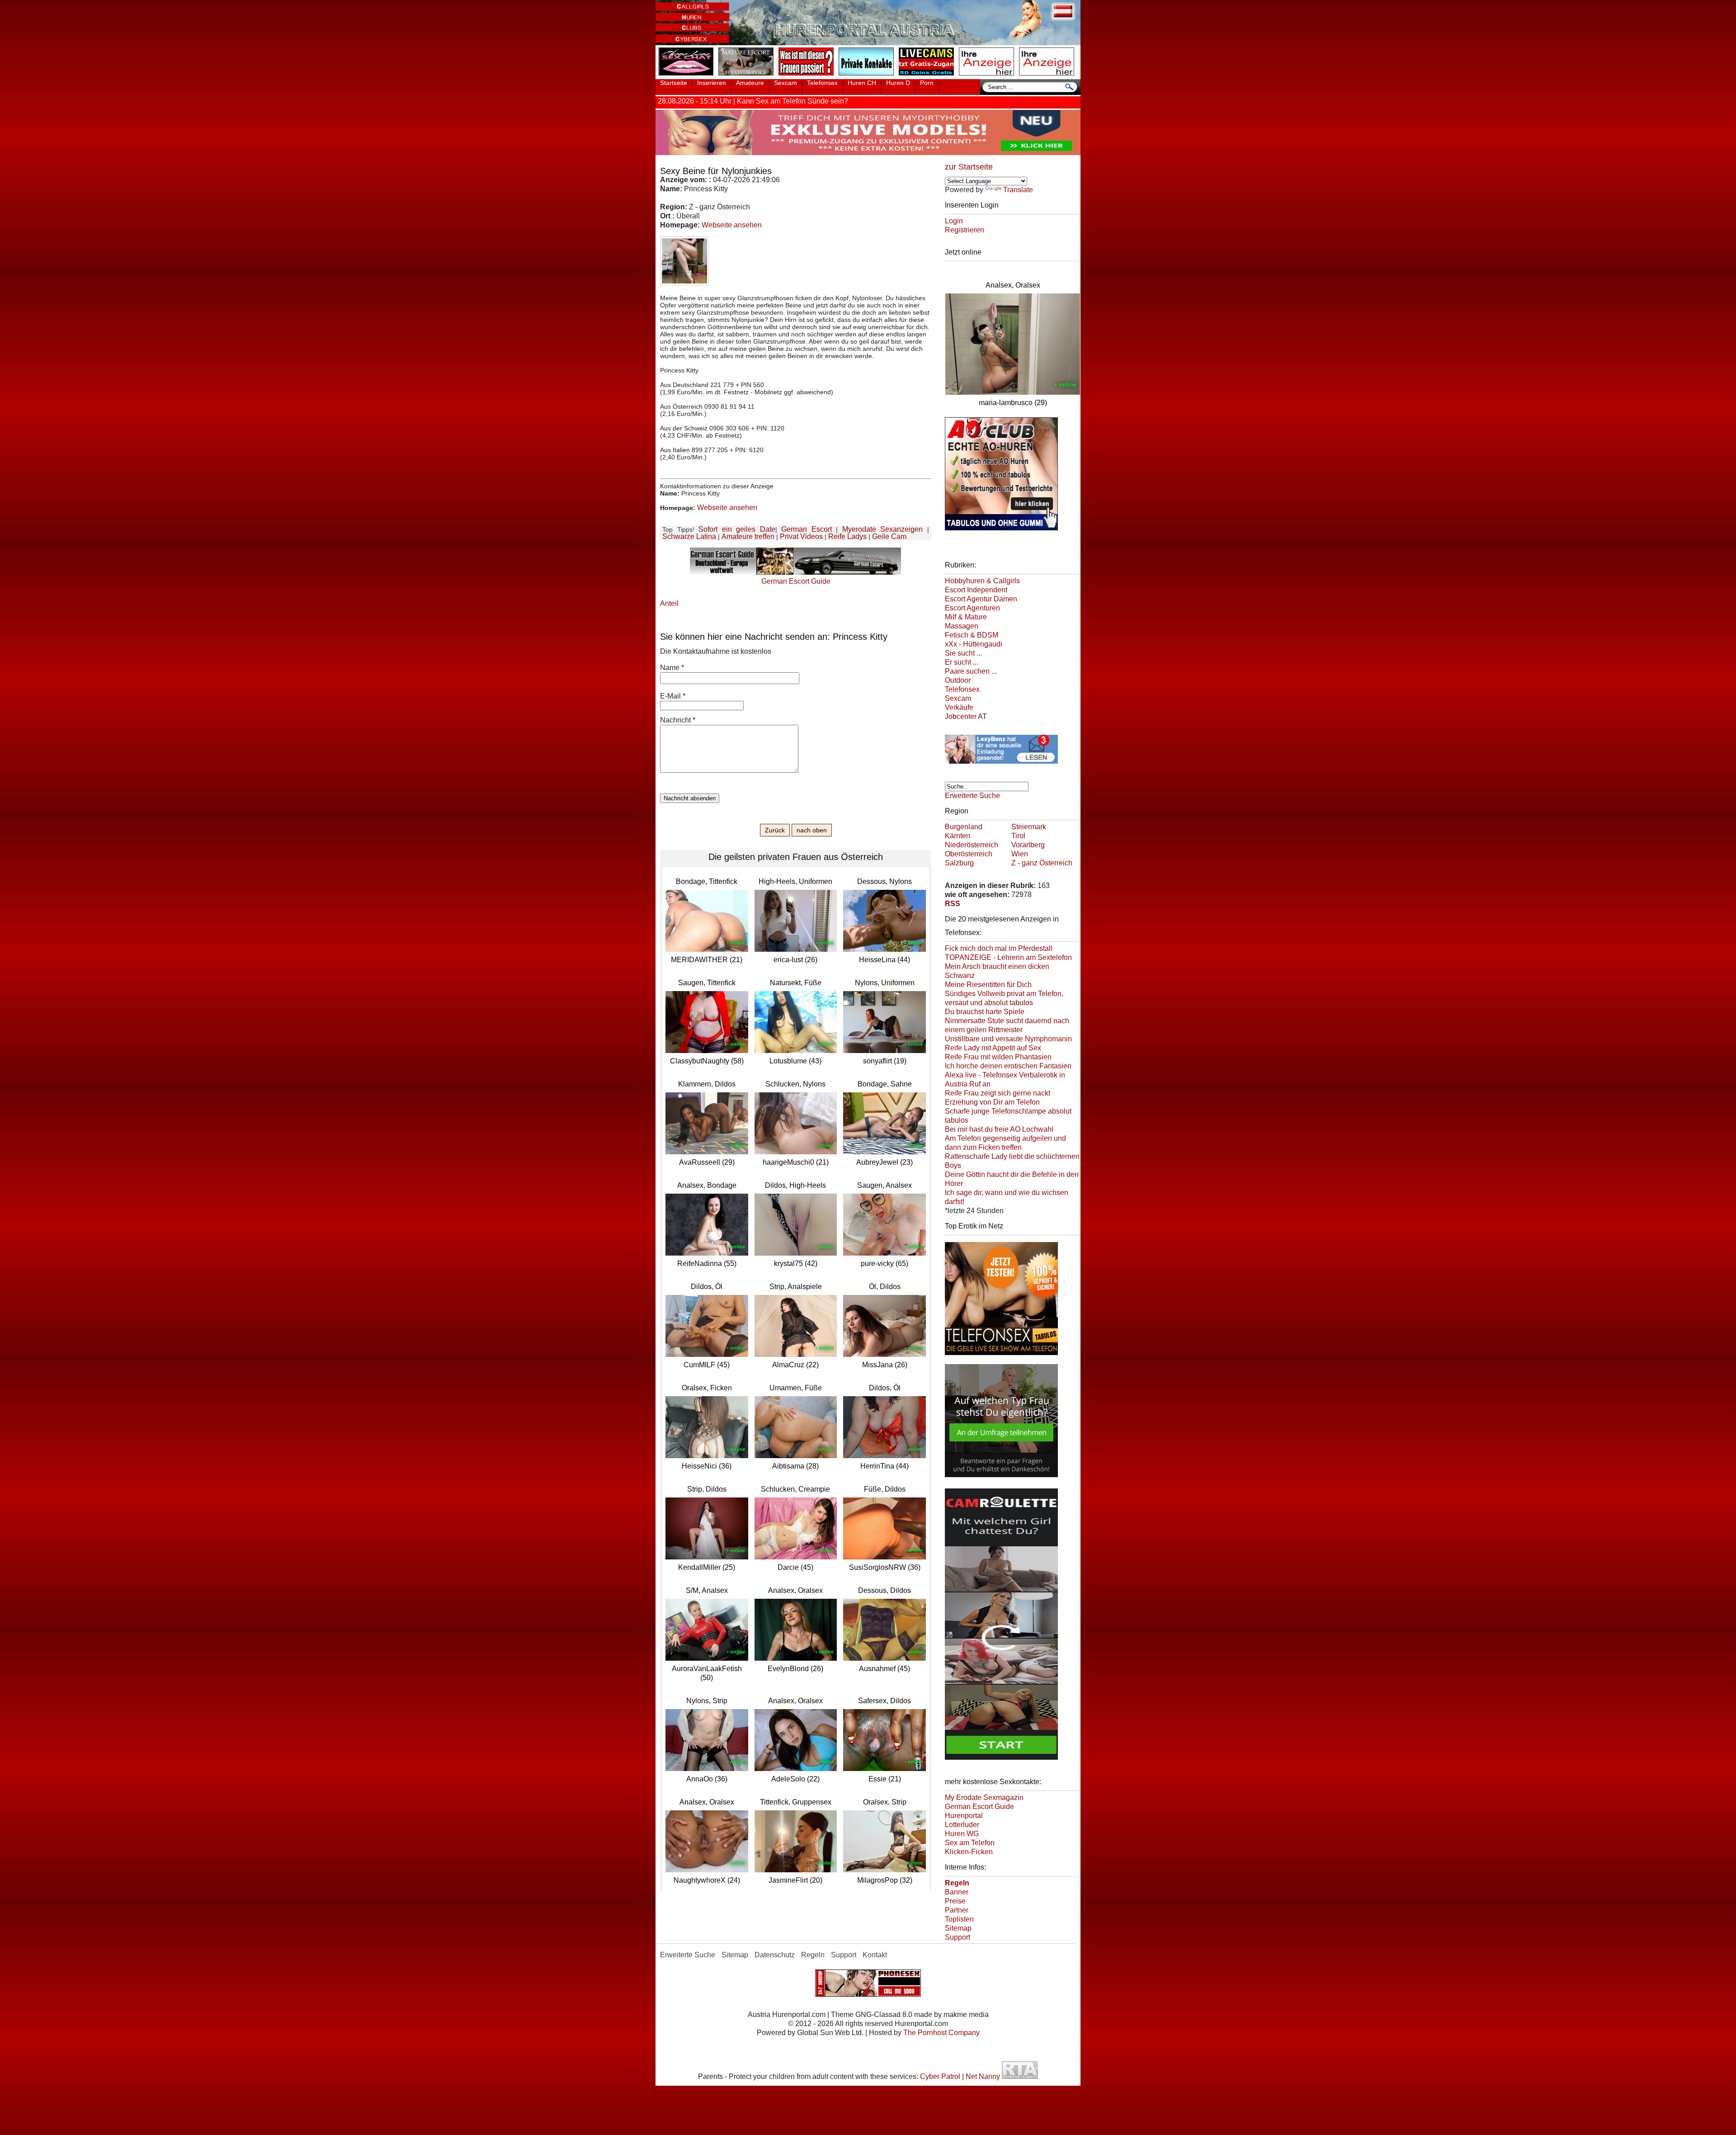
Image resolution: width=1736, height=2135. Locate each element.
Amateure (750, 83)
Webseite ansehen (732, 225)
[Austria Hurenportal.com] (868, 43)
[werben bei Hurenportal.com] (988, 76)
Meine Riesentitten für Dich (988, 985)
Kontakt (875, 1955)
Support (958, 1937)
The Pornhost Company (941, 2033)
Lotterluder (962, 1825)
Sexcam (785, 83)
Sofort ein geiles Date (737, 529)
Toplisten (959, 1919)
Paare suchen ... (971, 671)
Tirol (1018, 836)
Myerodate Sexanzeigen (883, 529)
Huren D (898, 83)
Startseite (674, 83)
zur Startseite (969, 167)
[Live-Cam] (928, 76)
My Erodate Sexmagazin (984, 1797)
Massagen (962, 626)
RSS (953, 904)
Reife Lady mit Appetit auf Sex (993, 1048)
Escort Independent (976, 590)
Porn (927, 83)
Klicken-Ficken (969, 1852)
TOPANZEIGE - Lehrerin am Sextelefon (1008, 957)
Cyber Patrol (940, 2076)
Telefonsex (822, 83)
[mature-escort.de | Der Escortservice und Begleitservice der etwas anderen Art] (748, 76)
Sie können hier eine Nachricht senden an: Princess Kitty (774, 637)
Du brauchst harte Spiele (985, 1012)
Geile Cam (889, 536)
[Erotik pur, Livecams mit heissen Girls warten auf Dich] (1001, 765)
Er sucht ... (962, 662)
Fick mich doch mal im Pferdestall (999, 948)
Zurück (775, 830)
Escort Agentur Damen (981, 599)
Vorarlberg (1028, 845)
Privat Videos (801, 536)
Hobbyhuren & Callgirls (982, 581)
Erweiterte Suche (972, 796)
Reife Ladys (847, 536)
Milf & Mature (966, 617)
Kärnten (958, 836)
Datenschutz (775, 1955)
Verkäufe (959, 707)
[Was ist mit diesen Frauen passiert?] (808, 76)
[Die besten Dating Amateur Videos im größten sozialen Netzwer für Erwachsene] (868, 153)
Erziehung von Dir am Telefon (992, 1102)
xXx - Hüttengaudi (974, 644)
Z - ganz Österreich (1042, 863)
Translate (1018, 190)
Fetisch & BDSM (972, 635)
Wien (1020, 854)
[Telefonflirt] (1001, 1356)
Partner (957, 1910)
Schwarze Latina (689, 536)
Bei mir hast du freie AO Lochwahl (999, 1129)
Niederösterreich (972, 845)
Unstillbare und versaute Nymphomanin (1008, 1039)
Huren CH (862, 83)
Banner (957, 1892)
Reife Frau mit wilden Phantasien (998, 1057)
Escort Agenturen (972, 608)
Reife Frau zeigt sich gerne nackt (998, 1093)
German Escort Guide (979, 1807)
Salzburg (959, 863)
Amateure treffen (748, 536)
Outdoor (958, 680)
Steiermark (1029, 827)
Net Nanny (983, 2076)
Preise (955, 1901)
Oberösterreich (969, 854)
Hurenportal (964, 1816)
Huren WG (962, 1834)
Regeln (813, 1955)
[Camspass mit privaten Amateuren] (868, 76)
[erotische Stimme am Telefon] (688, 76)
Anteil (669, 603)
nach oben (812, 830)
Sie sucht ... (963, 653)
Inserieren (712, 83)
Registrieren (965, 230)
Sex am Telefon (970, 1843)
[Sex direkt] (868, 1994)
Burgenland (964, 827)
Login (954, 221)
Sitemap (958, 1928)
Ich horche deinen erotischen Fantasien (1008, 1066)
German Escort (807, 529)
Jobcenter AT (966, 716)
